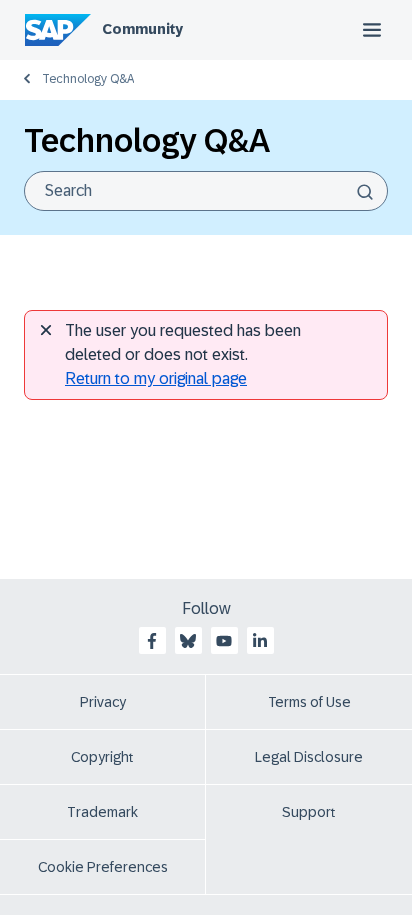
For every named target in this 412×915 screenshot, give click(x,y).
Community (142, 29)
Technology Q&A (88, 79)
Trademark (102, 812)
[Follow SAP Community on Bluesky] (188, 641)
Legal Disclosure (309, 757)
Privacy (103, 702)
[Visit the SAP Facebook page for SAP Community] (152, 641)
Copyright (102, 757)
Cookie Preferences (103, 867)
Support (309, 812)
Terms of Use (309, 702)
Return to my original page (156, 378)
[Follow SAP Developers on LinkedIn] (260, 641)
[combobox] (206, 191)
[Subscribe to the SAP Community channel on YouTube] (224, 641)
